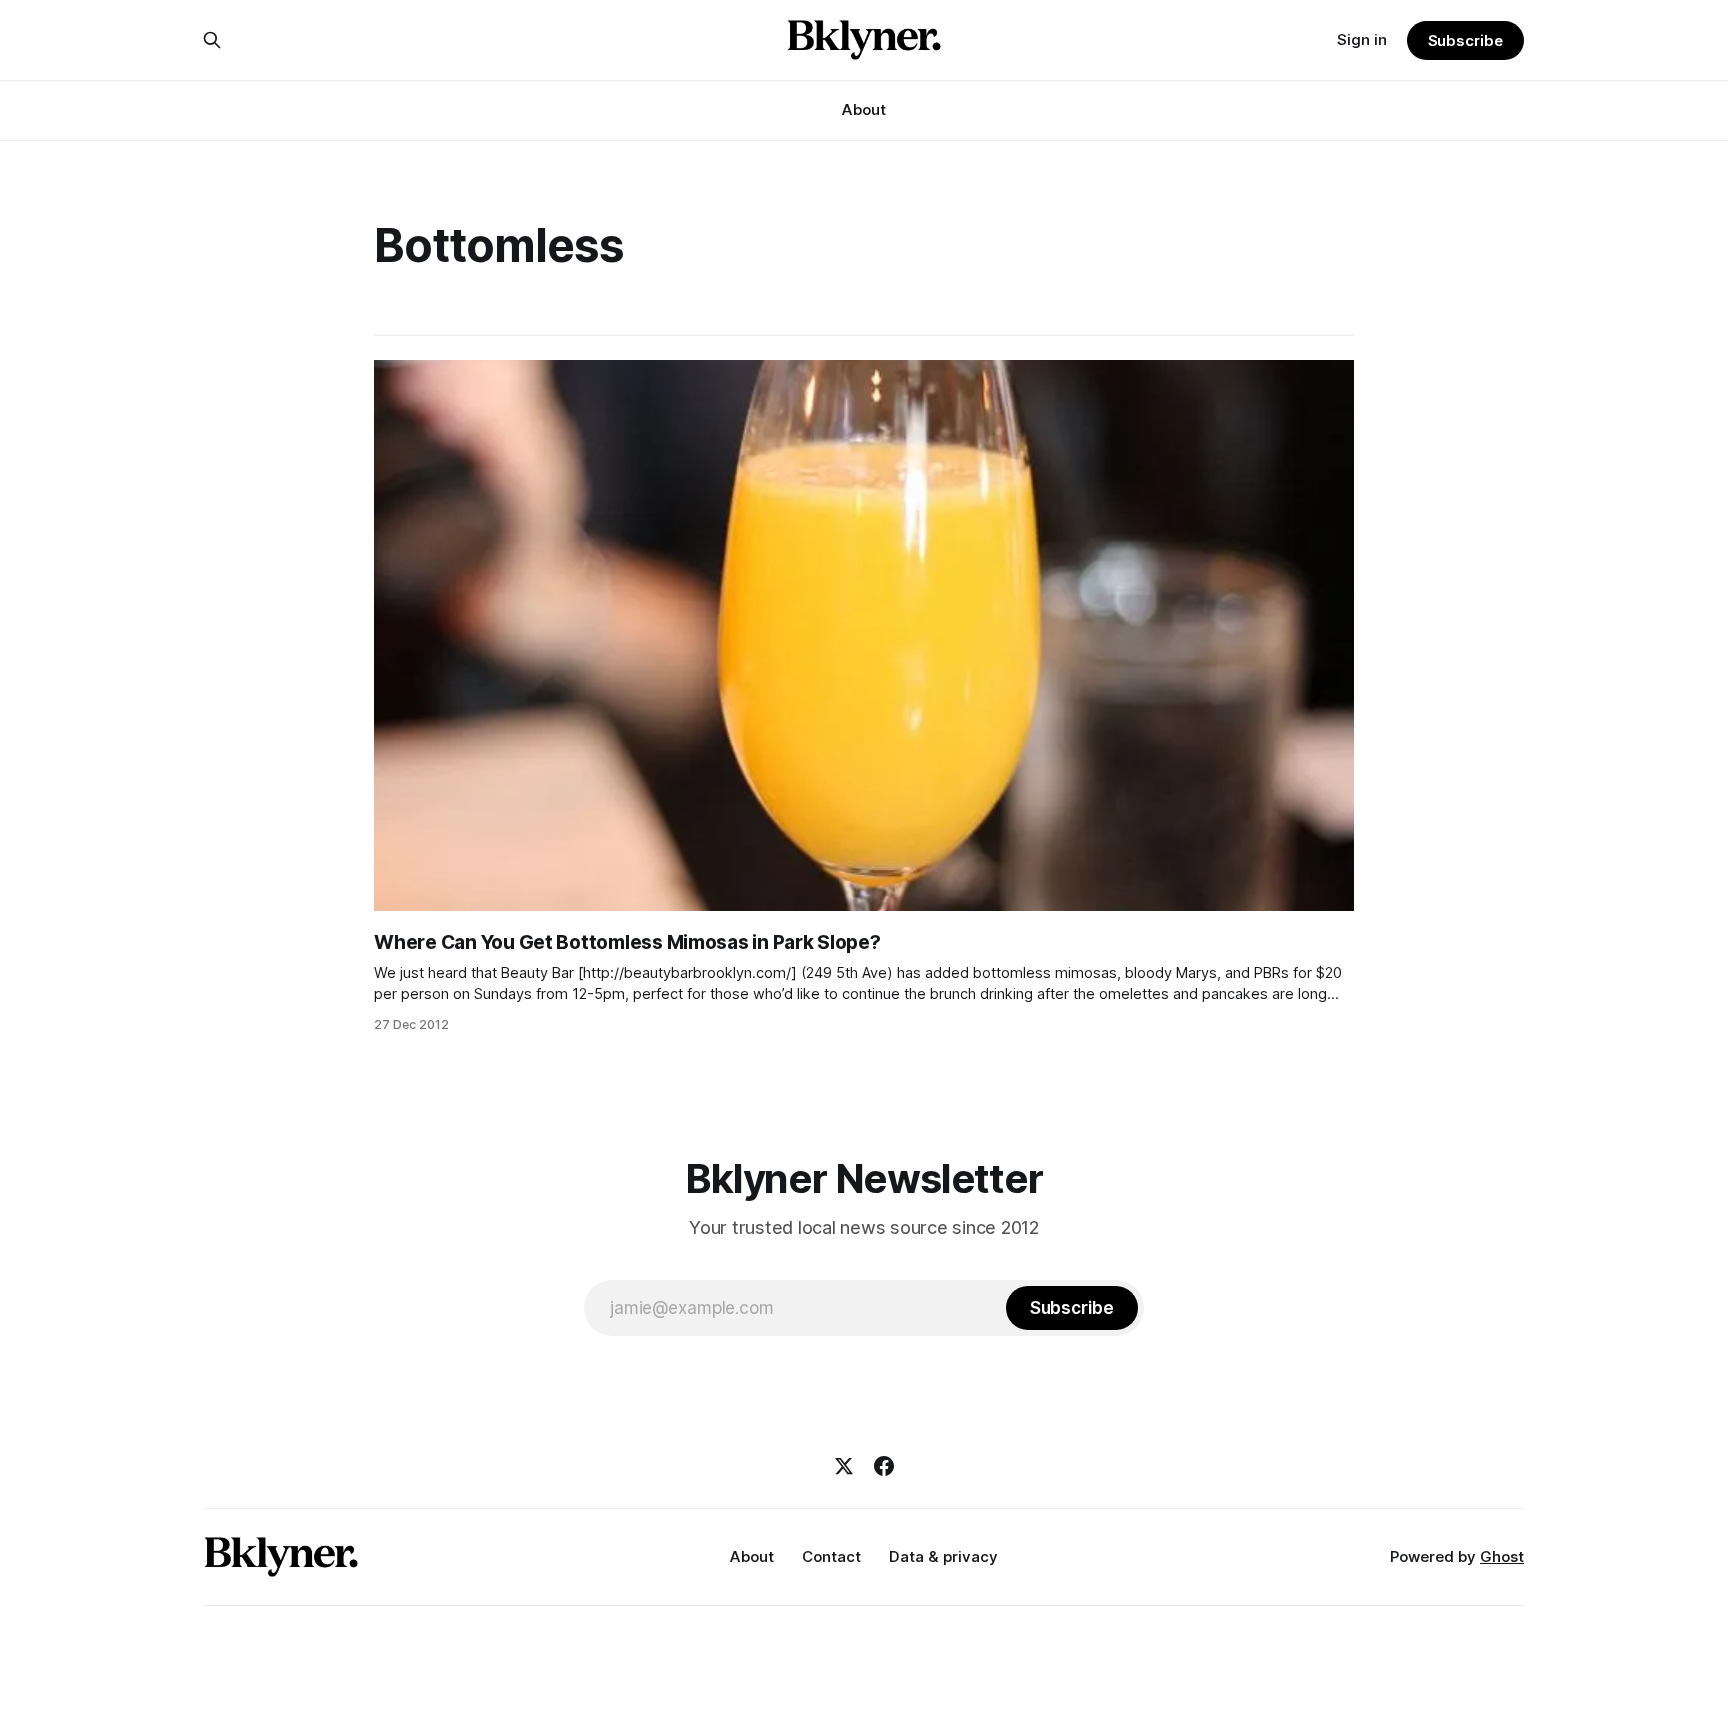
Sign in (1362, 39)
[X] (844, 1466)
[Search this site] (212, 40)
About (864, 109)
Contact (831, 1556)
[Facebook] (884, 1466)
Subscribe (1465, 40)
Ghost (1502, 1556)
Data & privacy (943, 1556)
